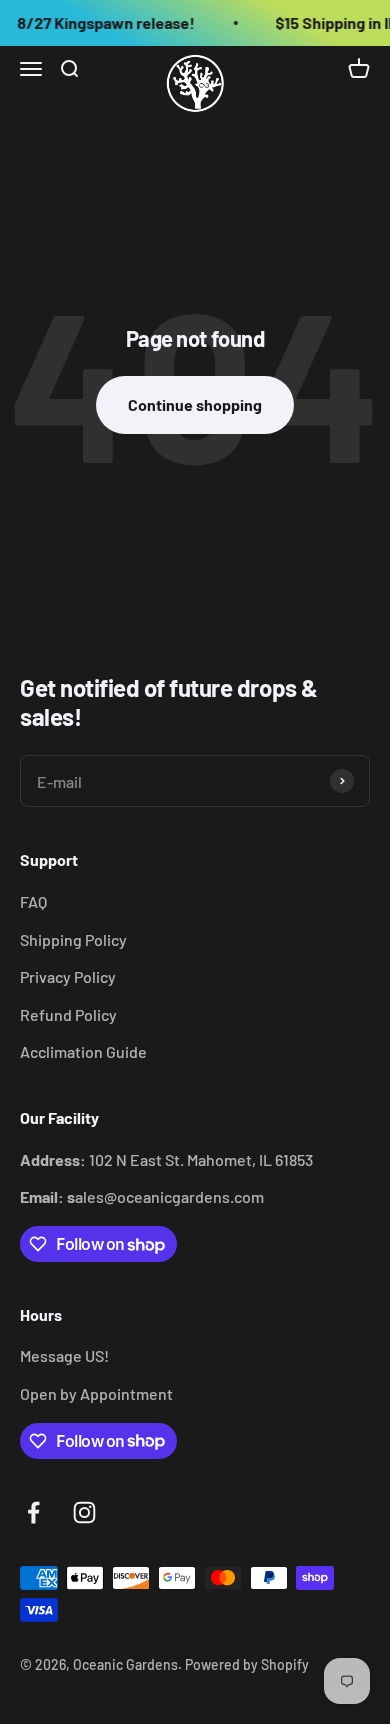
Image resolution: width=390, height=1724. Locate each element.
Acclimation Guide (83, 1051)
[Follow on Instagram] (84, 1512)
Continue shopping (195, 404)
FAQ (33, 901)
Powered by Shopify (247, 1664)
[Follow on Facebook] (33, 1512)
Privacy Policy (68, 976)
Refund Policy (68, 1014)
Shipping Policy (73, 939)
